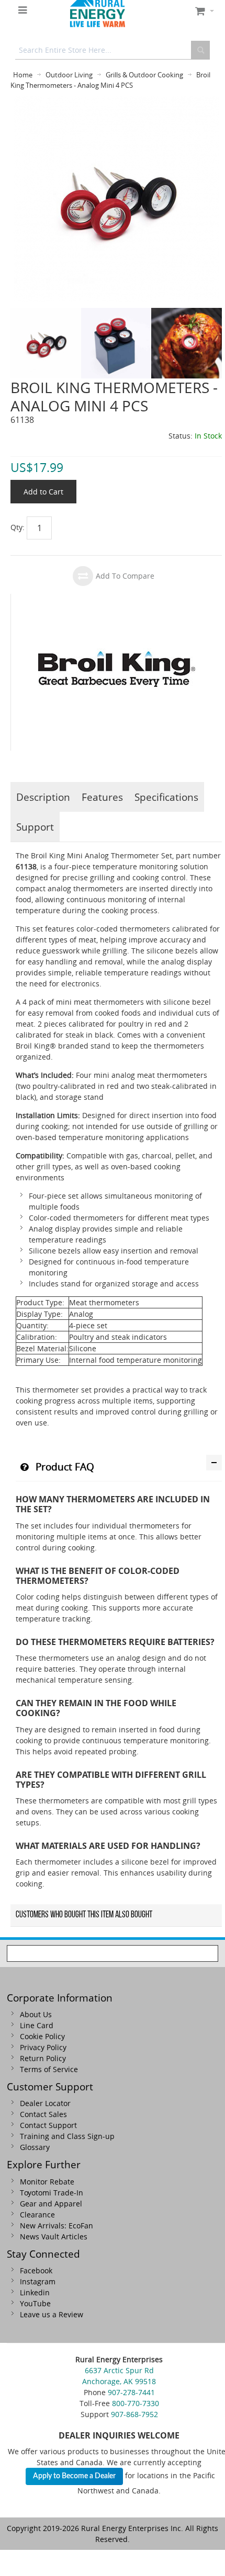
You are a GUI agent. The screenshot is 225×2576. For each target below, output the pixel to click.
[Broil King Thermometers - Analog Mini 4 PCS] (116, 102)
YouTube (35, 2303)
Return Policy (43, 2058)
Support (35, 827)
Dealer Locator (45, 2103)
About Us (36, 2014)
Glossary (35, 2147)
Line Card (37, 2025)
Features (102, 797)
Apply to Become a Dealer (74, 2476)
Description (43, 797)
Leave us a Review (52, 2314)
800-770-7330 (136, 2403)
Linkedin (35, 2292)
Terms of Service (49, 2069)
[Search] (200, 50)
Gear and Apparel (51, 2204)
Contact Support (48, 2125)
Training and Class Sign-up (67, 2136)
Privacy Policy (43, 2047)
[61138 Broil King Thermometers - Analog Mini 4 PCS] (46, 313)
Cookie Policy (42, 2036)
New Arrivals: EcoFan (57, 2226)
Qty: (18, 527)
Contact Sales (43, 2114)
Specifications (166, 797)
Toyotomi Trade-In (52, 2193)
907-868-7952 (134, 2414)
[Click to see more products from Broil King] (116, 672)
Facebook (36, 2270)
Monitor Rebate (47, 2182)
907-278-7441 (131, 2392)
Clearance (37, 2215)
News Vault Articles (54, 2236)
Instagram (38, 2281)
